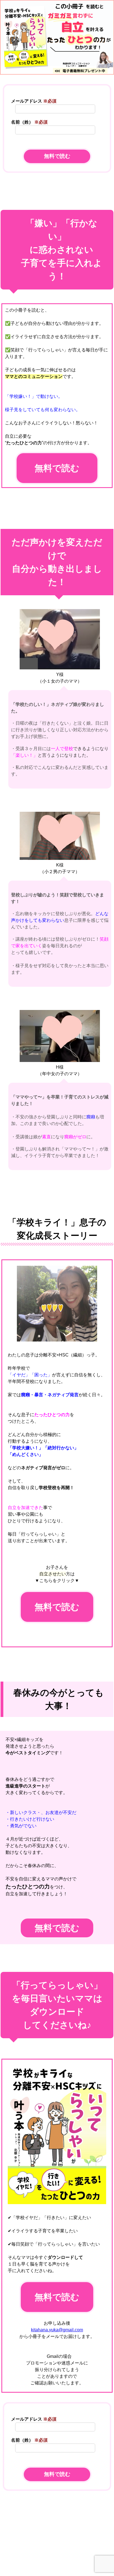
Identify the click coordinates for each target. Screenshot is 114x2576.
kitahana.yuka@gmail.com (57, 2330)
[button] (57, 2568)
